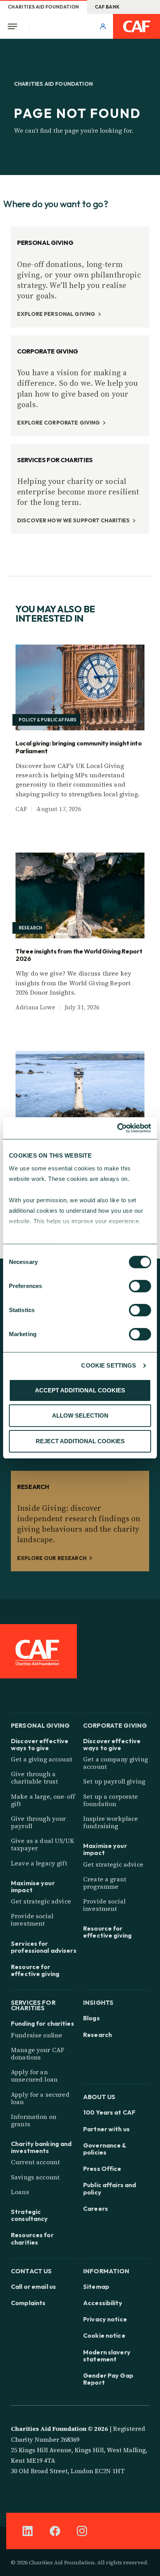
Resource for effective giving (35, 1970)
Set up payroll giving (114, 1781)
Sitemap (96, 2287)
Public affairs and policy (110, 2188)
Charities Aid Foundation (43, 7)
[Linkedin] (28, 2531)
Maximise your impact (33, 1886)
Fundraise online (37, 2035)
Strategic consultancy (29, 2215)
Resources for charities (32, 2238)
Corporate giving (115, 1725)
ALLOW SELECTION (80, 1415)
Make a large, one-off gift (43, 1800)
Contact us (31, 2270)
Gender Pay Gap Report (108, 2379)
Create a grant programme (105, 1883)
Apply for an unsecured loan (34, 2076)
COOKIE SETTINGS (109, 1365)
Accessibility (103, 2303)
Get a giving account (42, 1759)
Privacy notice (105, 2319)
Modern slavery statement (107, 2356)
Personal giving (40, 1725)
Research (97, 2035)
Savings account (35, 2177)
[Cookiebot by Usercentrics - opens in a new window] (117, 1128)
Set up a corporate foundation (111, 1800)
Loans (20, 2192)
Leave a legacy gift (39, 1863)
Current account (35, 2162)
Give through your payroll (38, 1822)
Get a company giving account (116, 1763)
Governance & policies (105, 2149)
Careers (96, 2208)
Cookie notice (104, 2335)
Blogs (91, 2018)
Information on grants (34, 2120)
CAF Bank (107, 7)
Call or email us (33, 2287)
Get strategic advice (41, 1901)
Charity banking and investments (41, 2147)
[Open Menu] (15, 26)
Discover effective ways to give (40, 1744)
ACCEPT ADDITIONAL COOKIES (80, 1390)
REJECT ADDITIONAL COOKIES (80, 1441)
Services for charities (33, 2005)
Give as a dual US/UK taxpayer (43, 1844)
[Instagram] (82, 2531)
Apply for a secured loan (40, 2098)
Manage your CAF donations (38, 2053)
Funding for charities (43, 2023)
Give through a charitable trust (34, 1778)
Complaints (28, 2303)
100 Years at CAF (109, 2112)
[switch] (140, 1286)
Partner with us (106, 2129)
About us (99, 2096)
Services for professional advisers (44, 1947)
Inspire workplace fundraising (110, 1822)
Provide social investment (32, 1920)
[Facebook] (55, 2531)
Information (106, 2270)
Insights (98, 2002)
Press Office (102, 2169)
